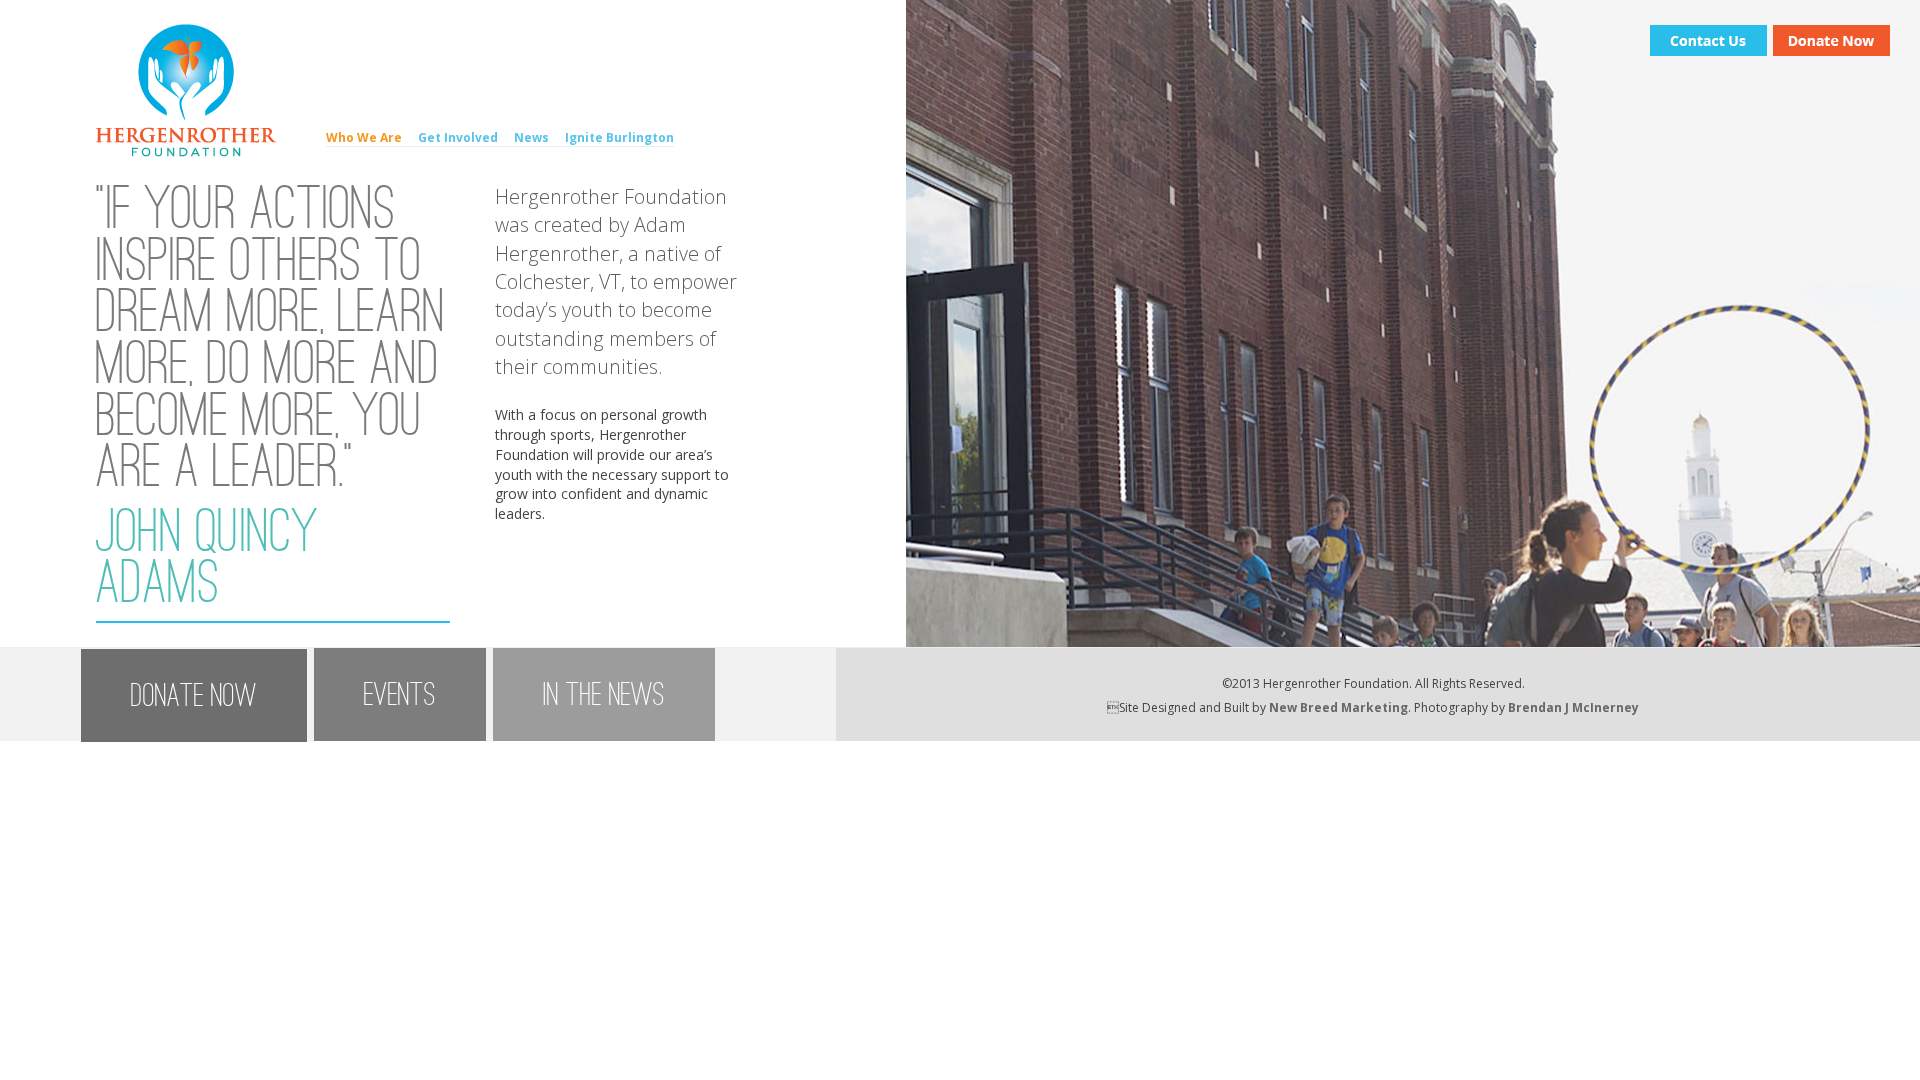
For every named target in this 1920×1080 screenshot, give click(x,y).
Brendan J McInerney (1573, 707)
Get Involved (458, 137)
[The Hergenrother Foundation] (186, 151)
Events (400, 694)
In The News (604, 694)
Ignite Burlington (619, 137)
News (531, 137)
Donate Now (194, 695)
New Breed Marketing (1338, 707)
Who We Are (364, 137)
